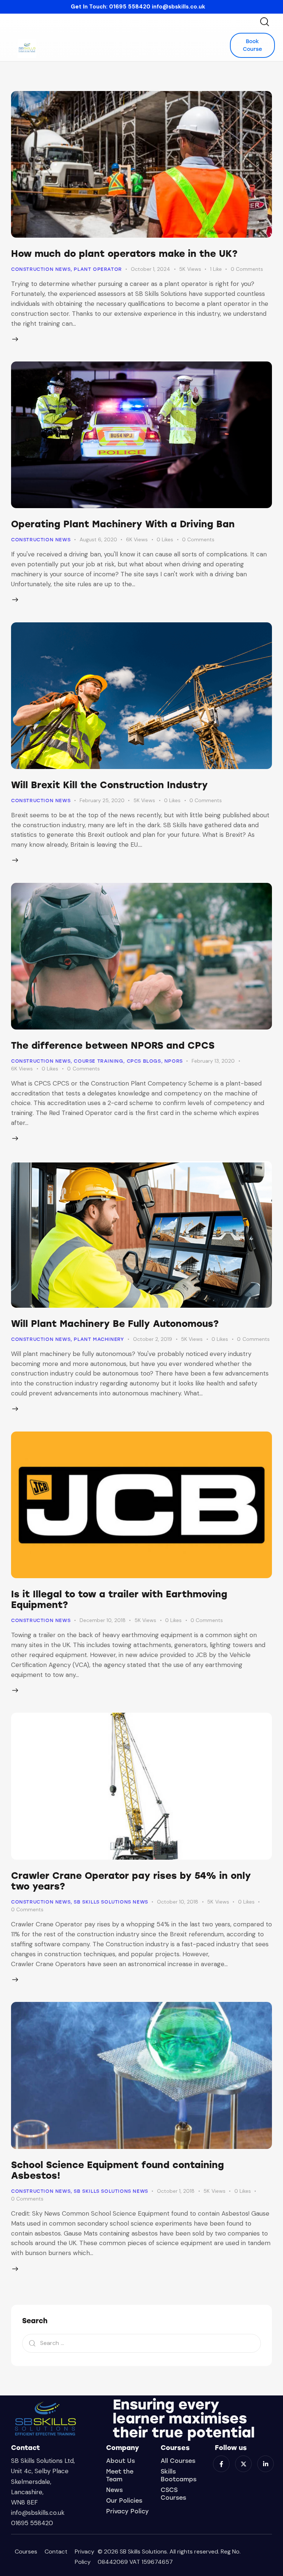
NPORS (174, 1061)
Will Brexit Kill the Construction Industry (109, 785)
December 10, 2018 (103, 1620)
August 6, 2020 (98, 539)
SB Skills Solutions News (111, 1902)
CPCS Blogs (144, 1061)
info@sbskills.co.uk (179, 7)
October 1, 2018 (176, 2191)
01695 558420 (130, 7)
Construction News (41, 269)
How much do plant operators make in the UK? (124, 254)
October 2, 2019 (153, 1339)
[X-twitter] (243, 2464)
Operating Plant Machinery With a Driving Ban (123, 524)
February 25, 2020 (102, 800)
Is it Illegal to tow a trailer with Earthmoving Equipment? (119, 1599)
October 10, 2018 (178, 1902)
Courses (26, 2551)
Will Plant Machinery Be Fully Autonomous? (115, 1324)
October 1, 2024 (151, 269)
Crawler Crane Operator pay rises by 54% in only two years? (131, 1881)
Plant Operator (98, 269)
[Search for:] (141, 2343)
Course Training (98, 1061)
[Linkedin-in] (265, 2464)
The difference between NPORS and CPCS (113, 1045)
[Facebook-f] (221, 2464)
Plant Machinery (99, 1339)
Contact (56, 2551)
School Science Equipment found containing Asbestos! (118, 2170)
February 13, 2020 (213, 1061)
